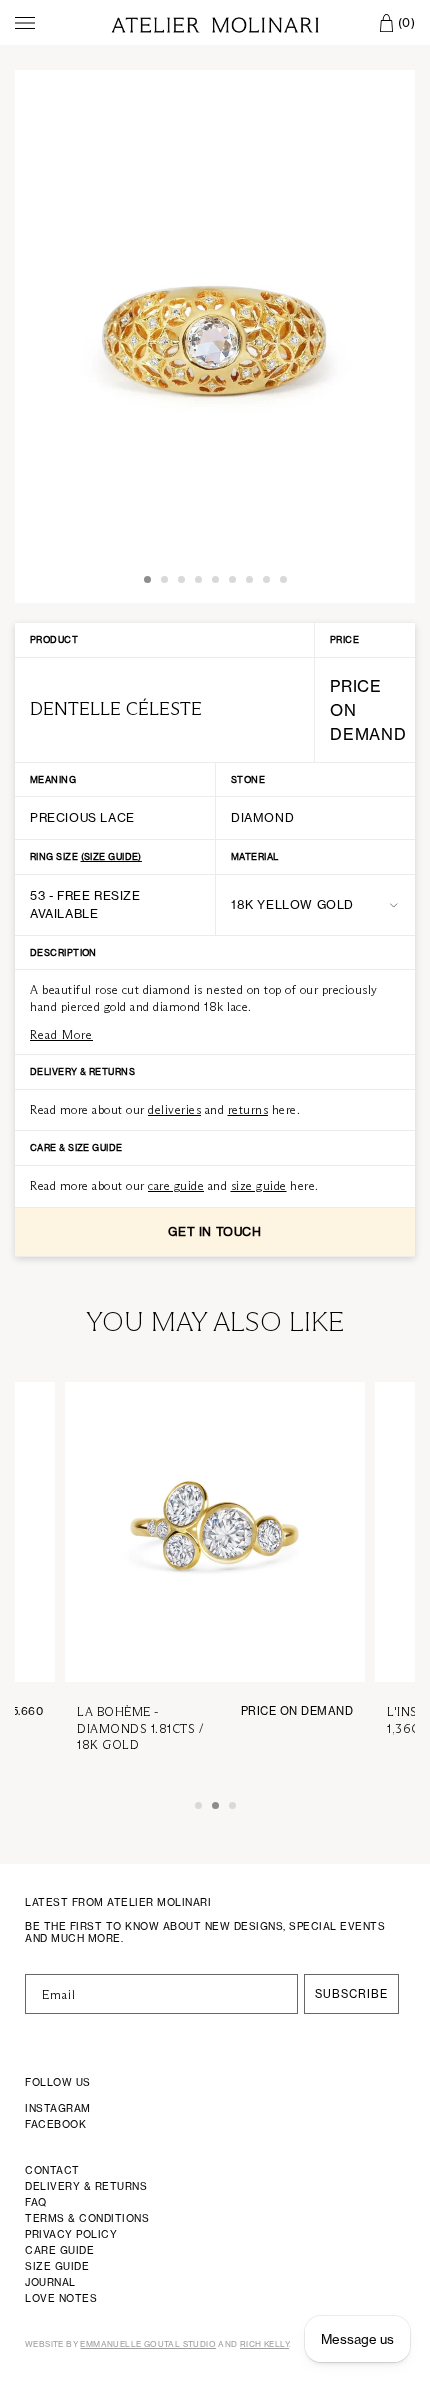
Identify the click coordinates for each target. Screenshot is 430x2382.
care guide (176, 1185)
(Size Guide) (111, 856)
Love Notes (61, 2298)
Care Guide (59, 2250)
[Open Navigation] (25, 23)
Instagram (58, 2108)
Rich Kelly (264, 2344)
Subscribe (351, 1994)
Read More (61, 1034)
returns (248, 1109)
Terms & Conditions (87, 2218)
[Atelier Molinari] (215, 22)
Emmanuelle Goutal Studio (148, 2344)
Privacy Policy (71, 2234)
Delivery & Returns (86, 2186)
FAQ (36, 2202)
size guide (259, 1185)
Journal (50, 2282)
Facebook (55, 2124)
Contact (52, 2170)
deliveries (174, 1109)
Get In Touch (214, 1231)
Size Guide (57, 2266)
